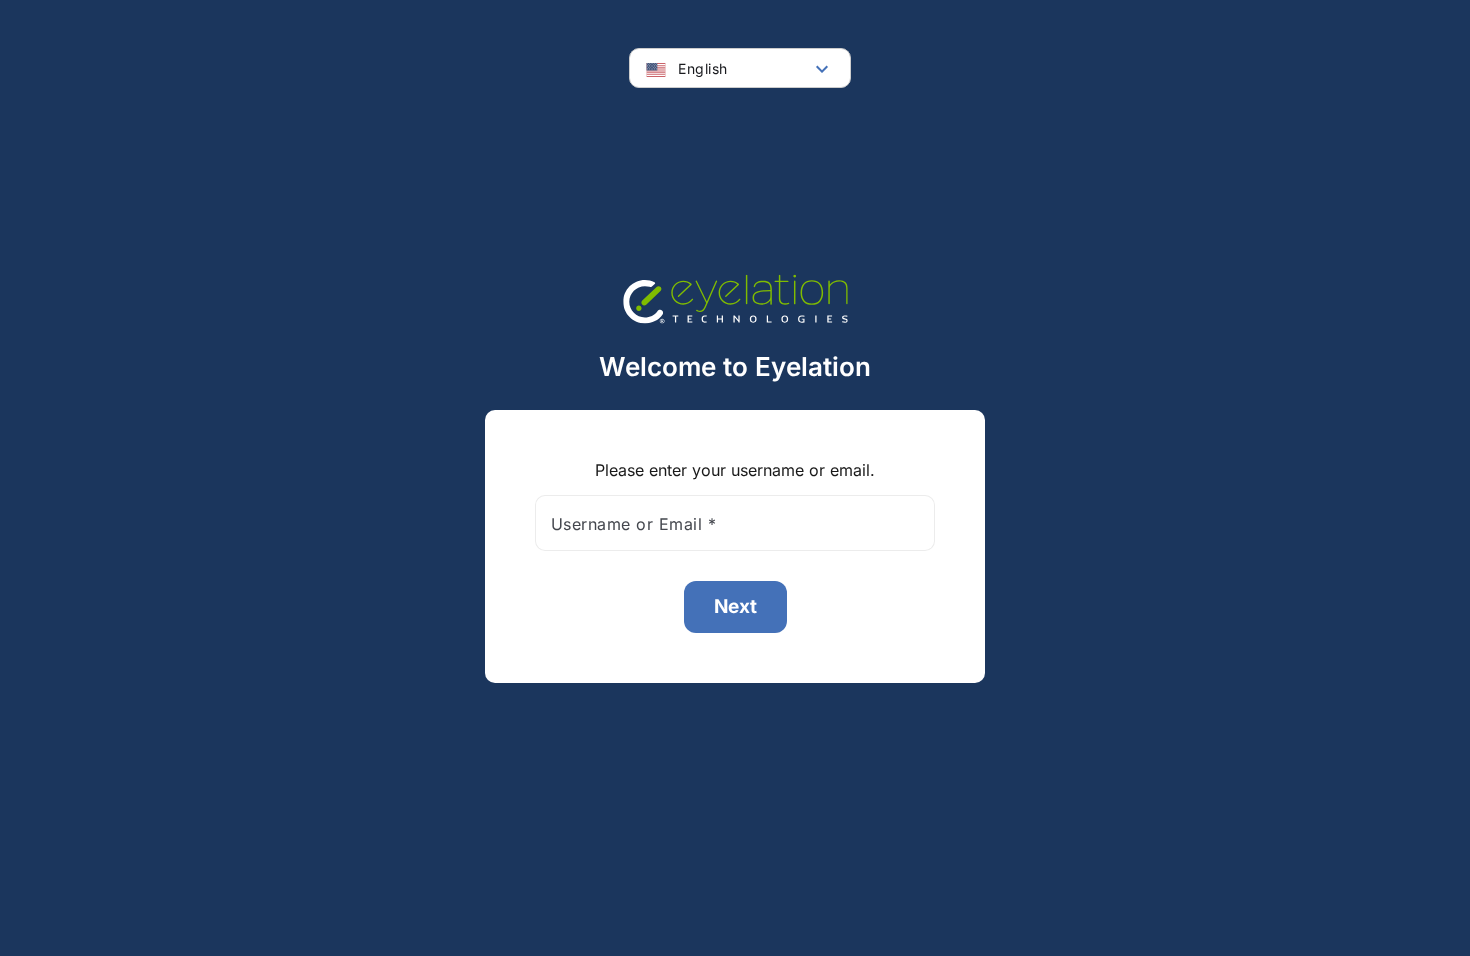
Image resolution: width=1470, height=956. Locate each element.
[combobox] (740, 69)
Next (735, 606)
